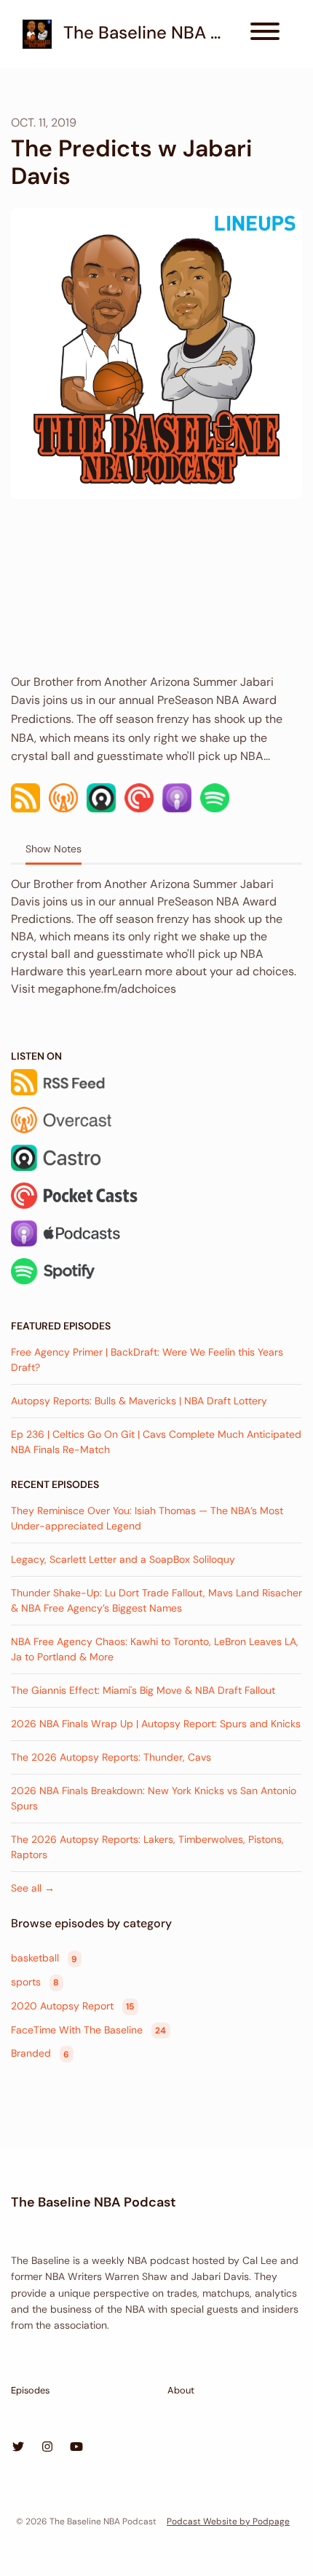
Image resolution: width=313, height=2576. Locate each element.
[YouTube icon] (76, 2447)
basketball (44, 1959)
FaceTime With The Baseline (88, 2030)
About (181, 2390)
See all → (33, 1888)
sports (35, 1982)
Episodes (30, 2390)
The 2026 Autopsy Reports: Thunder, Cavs (111, 1757)
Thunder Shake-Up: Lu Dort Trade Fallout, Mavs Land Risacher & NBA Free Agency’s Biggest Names (156, 1600)
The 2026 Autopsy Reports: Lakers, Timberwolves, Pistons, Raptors (147, 1847)
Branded (40, 2054)
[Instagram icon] (47, 2447)
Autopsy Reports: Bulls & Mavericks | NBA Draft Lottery (139, 1401)
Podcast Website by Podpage (228, 2521)
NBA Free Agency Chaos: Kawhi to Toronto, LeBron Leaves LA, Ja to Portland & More (155, 1649)
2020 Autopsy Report (72, 2006)
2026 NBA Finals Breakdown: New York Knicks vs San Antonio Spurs (154, 1798)
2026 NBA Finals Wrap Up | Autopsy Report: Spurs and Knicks (156, 1724)
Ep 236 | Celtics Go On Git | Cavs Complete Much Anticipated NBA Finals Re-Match (156, 1442)
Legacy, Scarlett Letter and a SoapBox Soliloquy (123, 1559)
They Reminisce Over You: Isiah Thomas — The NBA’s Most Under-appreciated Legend (147, 1518)
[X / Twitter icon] (18, 2447)
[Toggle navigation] (265, 34)
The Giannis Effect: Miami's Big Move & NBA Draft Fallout (143, 1690)
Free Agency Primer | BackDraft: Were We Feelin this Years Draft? (147, 1360)
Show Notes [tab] (54, 849)
